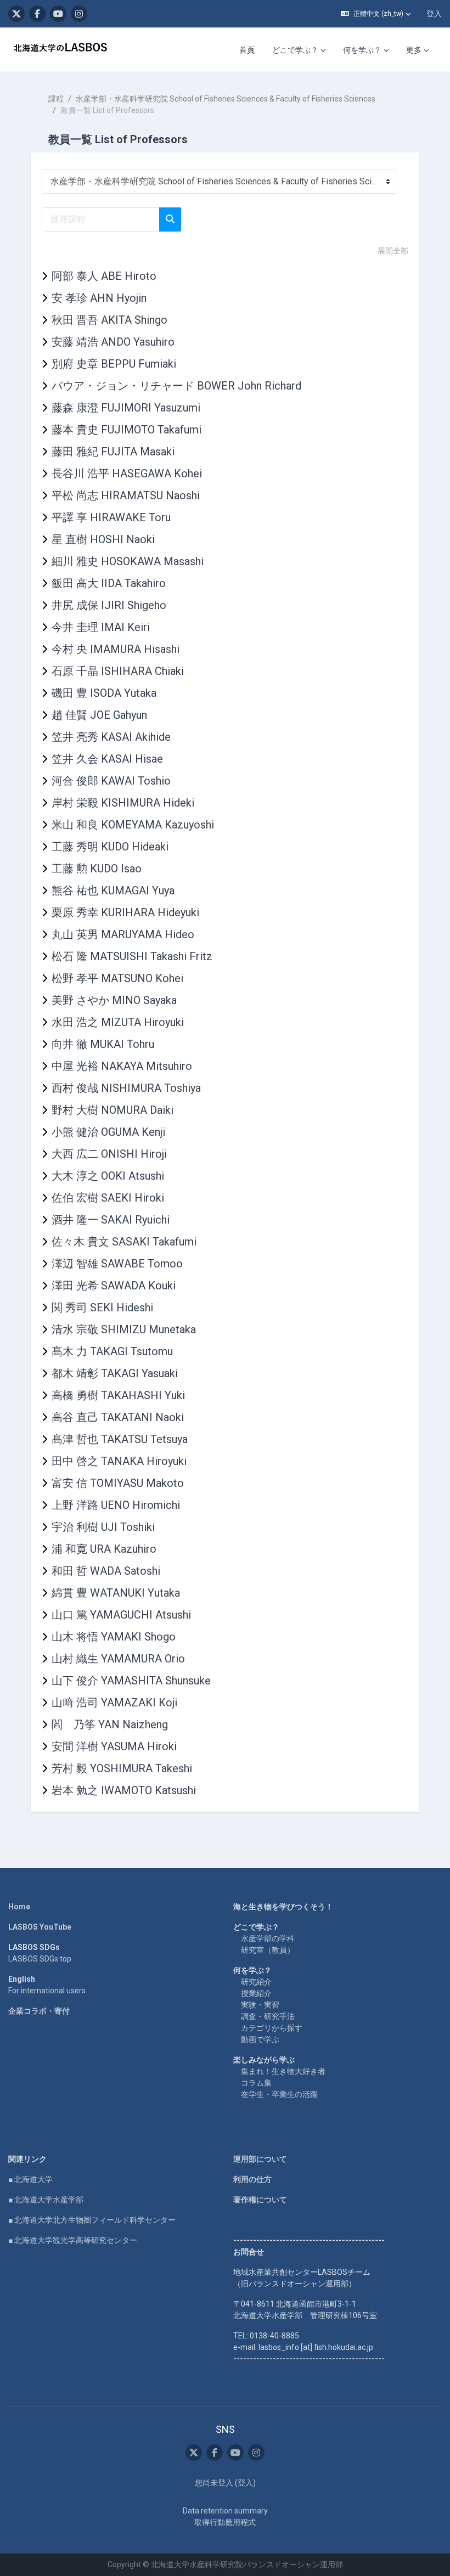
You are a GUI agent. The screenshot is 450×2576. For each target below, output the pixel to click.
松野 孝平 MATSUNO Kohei (117, 978)
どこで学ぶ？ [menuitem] (295, 50)
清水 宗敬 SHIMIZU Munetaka (124, 1329)
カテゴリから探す (272, 2028)
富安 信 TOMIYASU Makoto (118, 1483)
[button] (376, 14)
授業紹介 (256, 1993)
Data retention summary (225, 2511)
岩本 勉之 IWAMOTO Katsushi (124, 1790)
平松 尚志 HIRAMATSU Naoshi (126, 495)
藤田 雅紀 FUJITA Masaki (113, 452)
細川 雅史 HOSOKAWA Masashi (128, 561)
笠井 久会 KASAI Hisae (107, 759)
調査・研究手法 (268, 2016)
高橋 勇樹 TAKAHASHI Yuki (118, 1395)
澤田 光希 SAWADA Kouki (114, 1286)
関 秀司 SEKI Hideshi (102, 1307)
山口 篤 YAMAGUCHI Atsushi (121, 1615)
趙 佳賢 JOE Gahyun (99, 715)
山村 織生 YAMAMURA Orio (118, 1659)
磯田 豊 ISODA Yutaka (104, 693)
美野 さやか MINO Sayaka (114, 1000)
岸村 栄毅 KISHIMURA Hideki (123, 803)
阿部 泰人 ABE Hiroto (104, 276)
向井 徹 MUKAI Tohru (103, 1044)
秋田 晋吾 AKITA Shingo (109, 320)
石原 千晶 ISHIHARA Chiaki (118, 671)
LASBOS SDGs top (40, 1959)
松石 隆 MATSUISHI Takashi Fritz (132, 956)
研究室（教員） (268, 1950)
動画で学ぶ (260, 2039)
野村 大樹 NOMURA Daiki (113, 1110)
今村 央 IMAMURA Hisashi (116, 649)
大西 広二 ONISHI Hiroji (109, 1154)
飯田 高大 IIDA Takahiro (109, 583)
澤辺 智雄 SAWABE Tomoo (117, 1264)
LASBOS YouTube (40, 1927)
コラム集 (256, 2083)
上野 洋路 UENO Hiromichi (116, 1505)
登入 (434, 14)
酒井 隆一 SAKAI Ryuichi (111, 1220)
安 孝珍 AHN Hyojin (99, 298)
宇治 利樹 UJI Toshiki (103, 1527)
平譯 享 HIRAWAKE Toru (111, 517)
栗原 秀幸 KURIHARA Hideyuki (125, 912)
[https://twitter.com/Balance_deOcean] (16, 14)
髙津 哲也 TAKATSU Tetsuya (120, 1439)
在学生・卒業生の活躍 (279, 2094)
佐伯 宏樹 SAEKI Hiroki (108, 1198)
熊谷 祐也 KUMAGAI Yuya (113, 890)
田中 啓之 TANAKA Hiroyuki (119, 1461)
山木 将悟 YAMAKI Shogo (114, 1637)
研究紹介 (256, 1982)
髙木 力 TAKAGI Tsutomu (112, 1351)
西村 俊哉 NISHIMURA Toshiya (126, 1088)
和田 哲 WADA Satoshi (106, 1571)
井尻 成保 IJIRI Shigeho (109, 605)
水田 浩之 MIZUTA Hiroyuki (118, 1022)
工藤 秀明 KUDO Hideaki (110, 847)
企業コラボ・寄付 (39, 2011)
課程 (56, 99)
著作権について (260, 2200)
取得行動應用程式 (225, 2522)
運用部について (260, 2159)
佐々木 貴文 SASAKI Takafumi (124, 1242)
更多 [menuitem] (414, 50)
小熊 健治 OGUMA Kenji (108, 1132)
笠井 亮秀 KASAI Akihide (111, 737)
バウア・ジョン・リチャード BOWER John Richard (176, 386)
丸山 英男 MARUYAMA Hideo (123, 934)
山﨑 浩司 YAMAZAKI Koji (114, 1703)
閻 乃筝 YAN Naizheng (110, 1724)
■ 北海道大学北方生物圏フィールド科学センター (92, 2220)
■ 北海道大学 (30, 2179)
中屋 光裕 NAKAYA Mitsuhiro (122, 1066)
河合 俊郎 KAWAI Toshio (111, 781)
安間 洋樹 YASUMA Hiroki (114, 1746)
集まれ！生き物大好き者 (283, 2071)
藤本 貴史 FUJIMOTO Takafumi (126, 430)
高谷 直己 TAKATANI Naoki (118, 1417)
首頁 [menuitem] (247, 50)
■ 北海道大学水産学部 (46, 2200)
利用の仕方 (252, 2179)
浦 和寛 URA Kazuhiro (104, 1549)
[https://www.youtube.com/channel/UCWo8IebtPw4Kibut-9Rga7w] (58, 14)
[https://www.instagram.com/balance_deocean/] (79, 14)
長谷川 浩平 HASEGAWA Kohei (127, 474)
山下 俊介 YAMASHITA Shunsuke (131, 1681)
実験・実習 (260, 2005)
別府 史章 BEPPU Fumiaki (114, 364)
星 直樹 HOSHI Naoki (103, 539)
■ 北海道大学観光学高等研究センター (73, 2240)
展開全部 (393, 251)
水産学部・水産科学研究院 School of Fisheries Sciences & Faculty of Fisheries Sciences (226, 99)
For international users (47, 1991)
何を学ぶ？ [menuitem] (362, 50)
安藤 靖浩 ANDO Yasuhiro (113, 342)
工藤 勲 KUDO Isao (97, 869)
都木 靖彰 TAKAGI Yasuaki (115, 1373)
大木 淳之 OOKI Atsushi (108, 1176)
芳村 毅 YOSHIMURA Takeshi (122, 1768)
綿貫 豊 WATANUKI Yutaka (116, 1593)
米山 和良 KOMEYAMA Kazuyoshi (133, 825)
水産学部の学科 (268, 1938)
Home (19, 1907)
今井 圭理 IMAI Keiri (101, 627)
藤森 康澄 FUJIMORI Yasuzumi (126, 408)
